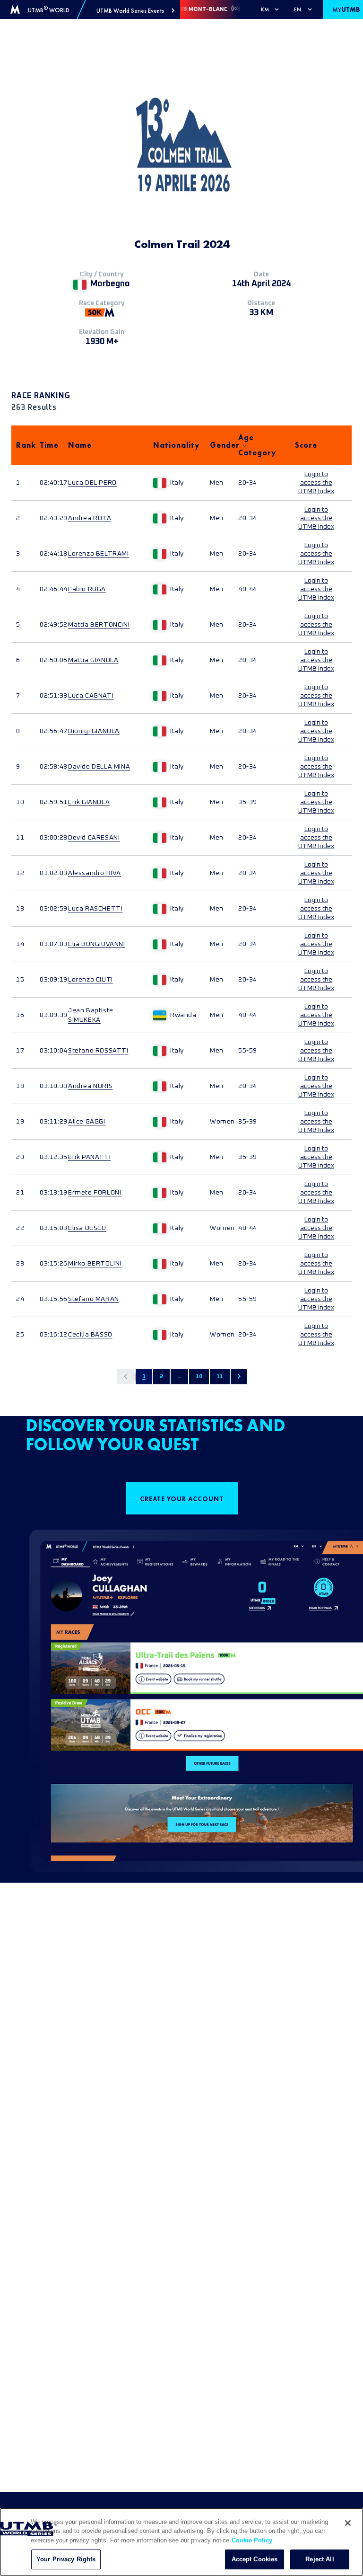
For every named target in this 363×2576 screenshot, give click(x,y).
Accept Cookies (255, 2559)
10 (199, 1377)
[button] (135, 11)
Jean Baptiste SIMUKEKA (91, 1015)
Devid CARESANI (94, 838)
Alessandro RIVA (95, 873)
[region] (181, 2542)
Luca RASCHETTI (95, 909)
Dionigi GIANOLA (94, 731)
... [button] (179, 1377)
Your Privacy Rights (66, 2559)
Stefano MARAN (94, 1299)
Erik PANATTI (89, 1157)
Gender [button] (219, 445)
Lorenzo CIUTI (91, 980)
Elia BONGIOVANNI (97, 944)
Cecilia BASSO (90, 1335)
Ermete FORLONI (95, 1193)
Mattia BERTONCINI (99, 625)
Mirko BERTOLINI (95, 1264)
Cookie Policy (252, 2540)
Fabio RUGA (87, 589)
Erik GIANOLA (89, 802)
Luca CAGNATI (91, 696)
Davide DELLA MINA (99, 767)
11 (220, 1377)
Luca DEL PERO (92, 483)
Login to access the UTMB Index (316, 483)
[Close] (348, 2523)
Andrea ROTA (90, 518)
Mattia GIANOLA (93, 660)
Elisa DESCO (87, 1228)
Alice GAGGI (87, 1122)
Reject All (320, 2559)
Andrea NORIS (90, 1086)
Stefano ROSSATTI (98, 1051)
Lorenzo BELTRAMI (99, 554)
